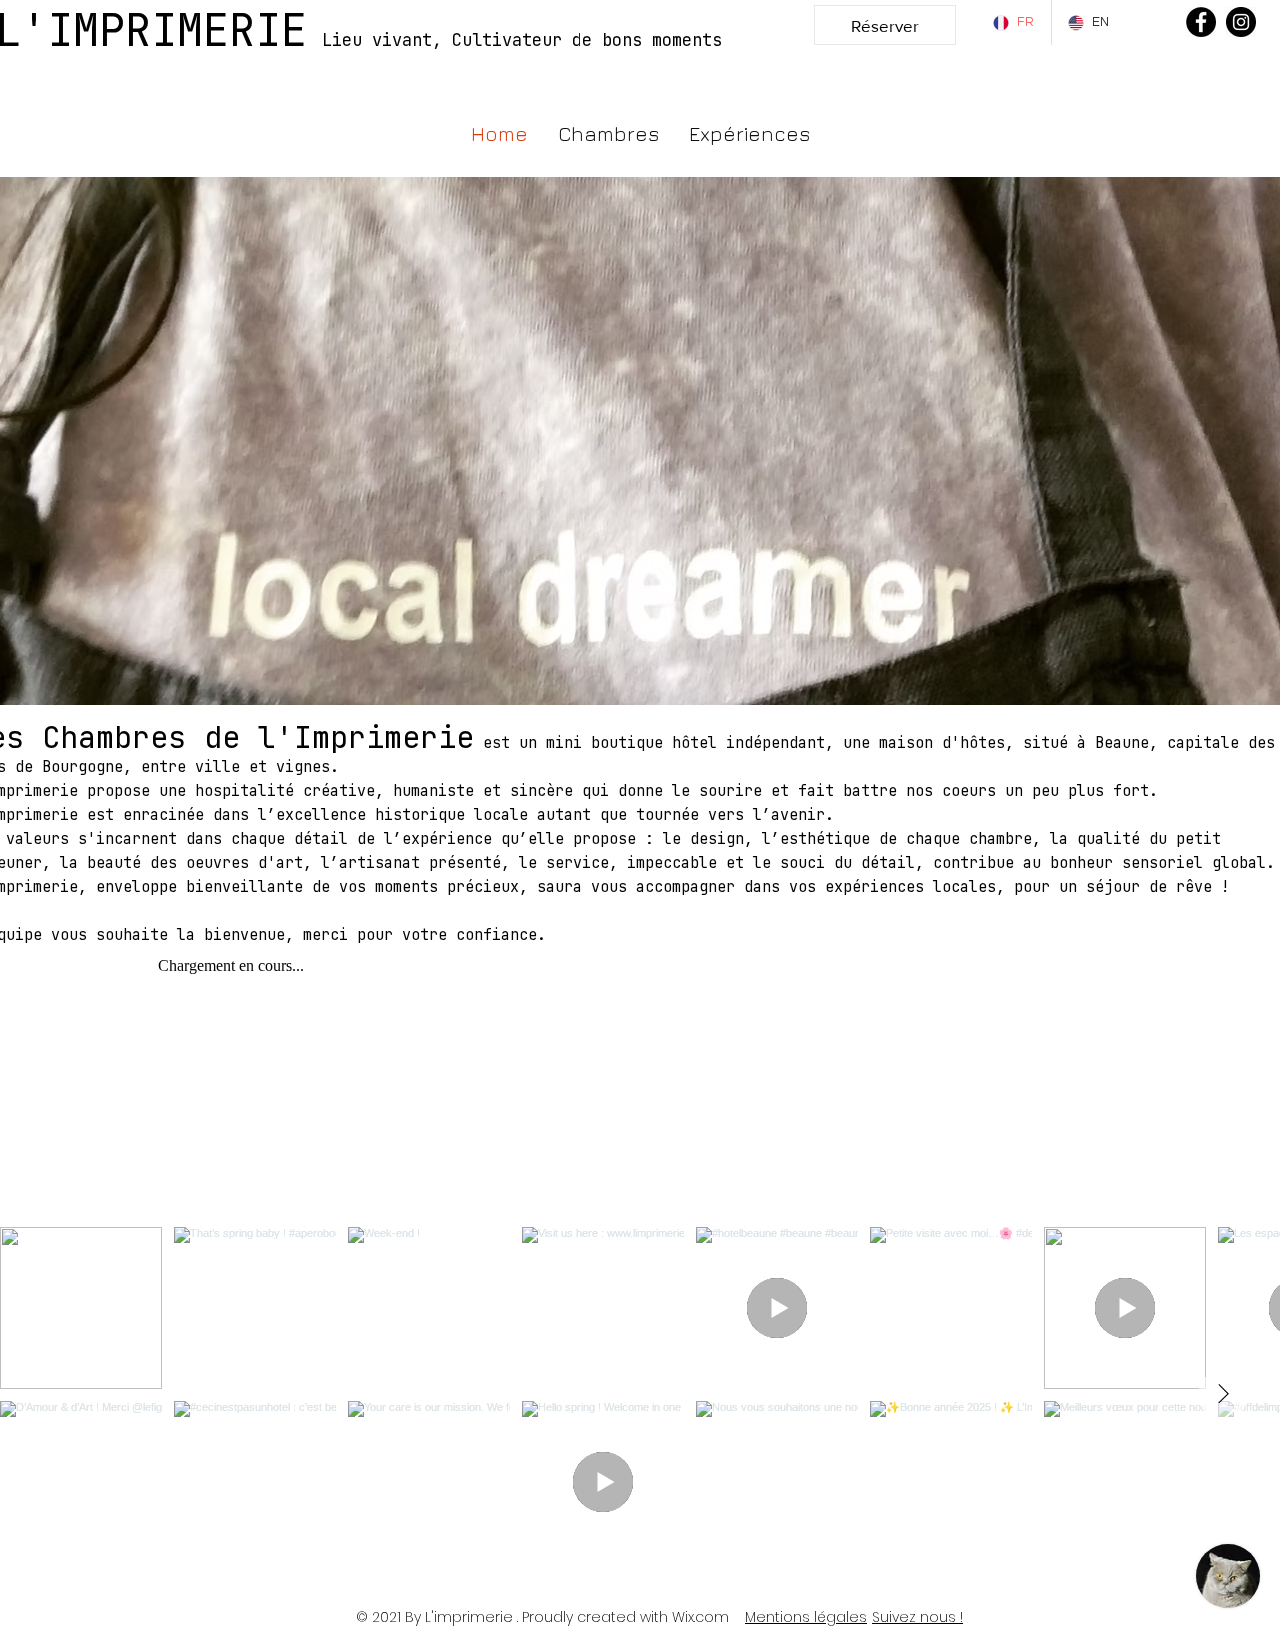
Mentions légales (806, 1617)
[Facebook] (1201, 22)
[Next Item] (1223, 1395)
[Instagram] (1241, 22)
